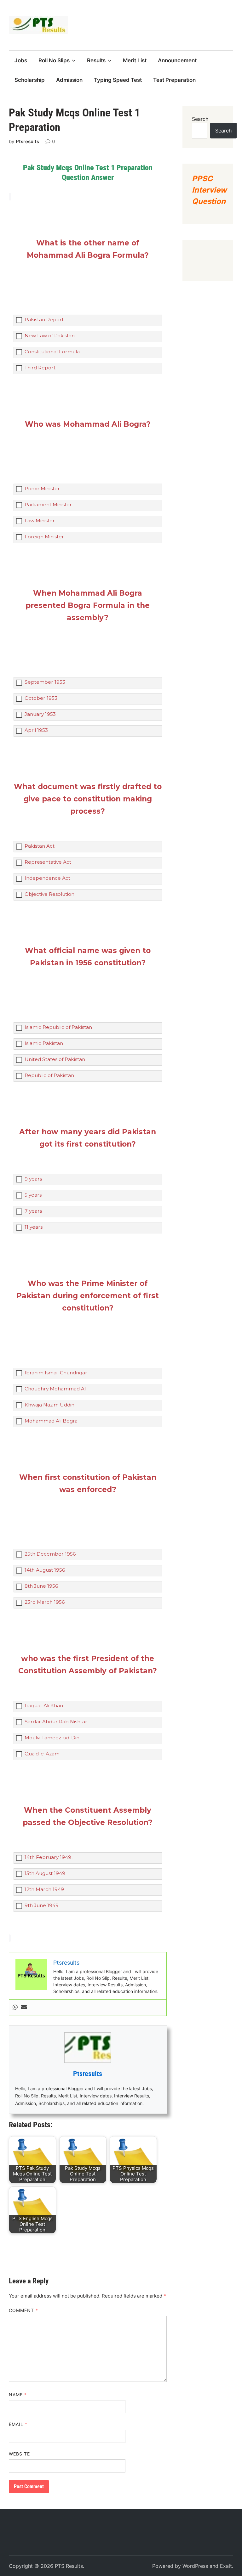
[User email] (24, 2008)
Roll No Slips (54, 60)
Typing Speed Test (118, 80)
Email (18, 2424)
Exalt (226, 2566)
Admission (69, 80)
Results (96, 60)
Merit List (135, 60)
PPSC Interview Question (209, 190)
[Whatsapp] (15, 2008)
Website (20, 2454)
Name (18, 2395)
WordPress (195, 2566)
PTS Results (69, 2566)
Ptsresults (27, 141)
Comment (24, 2310)
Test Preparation (174, 80)
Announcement (177, 60)
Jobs (21, 60)
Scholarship (30, 80)
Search (200, 119)
